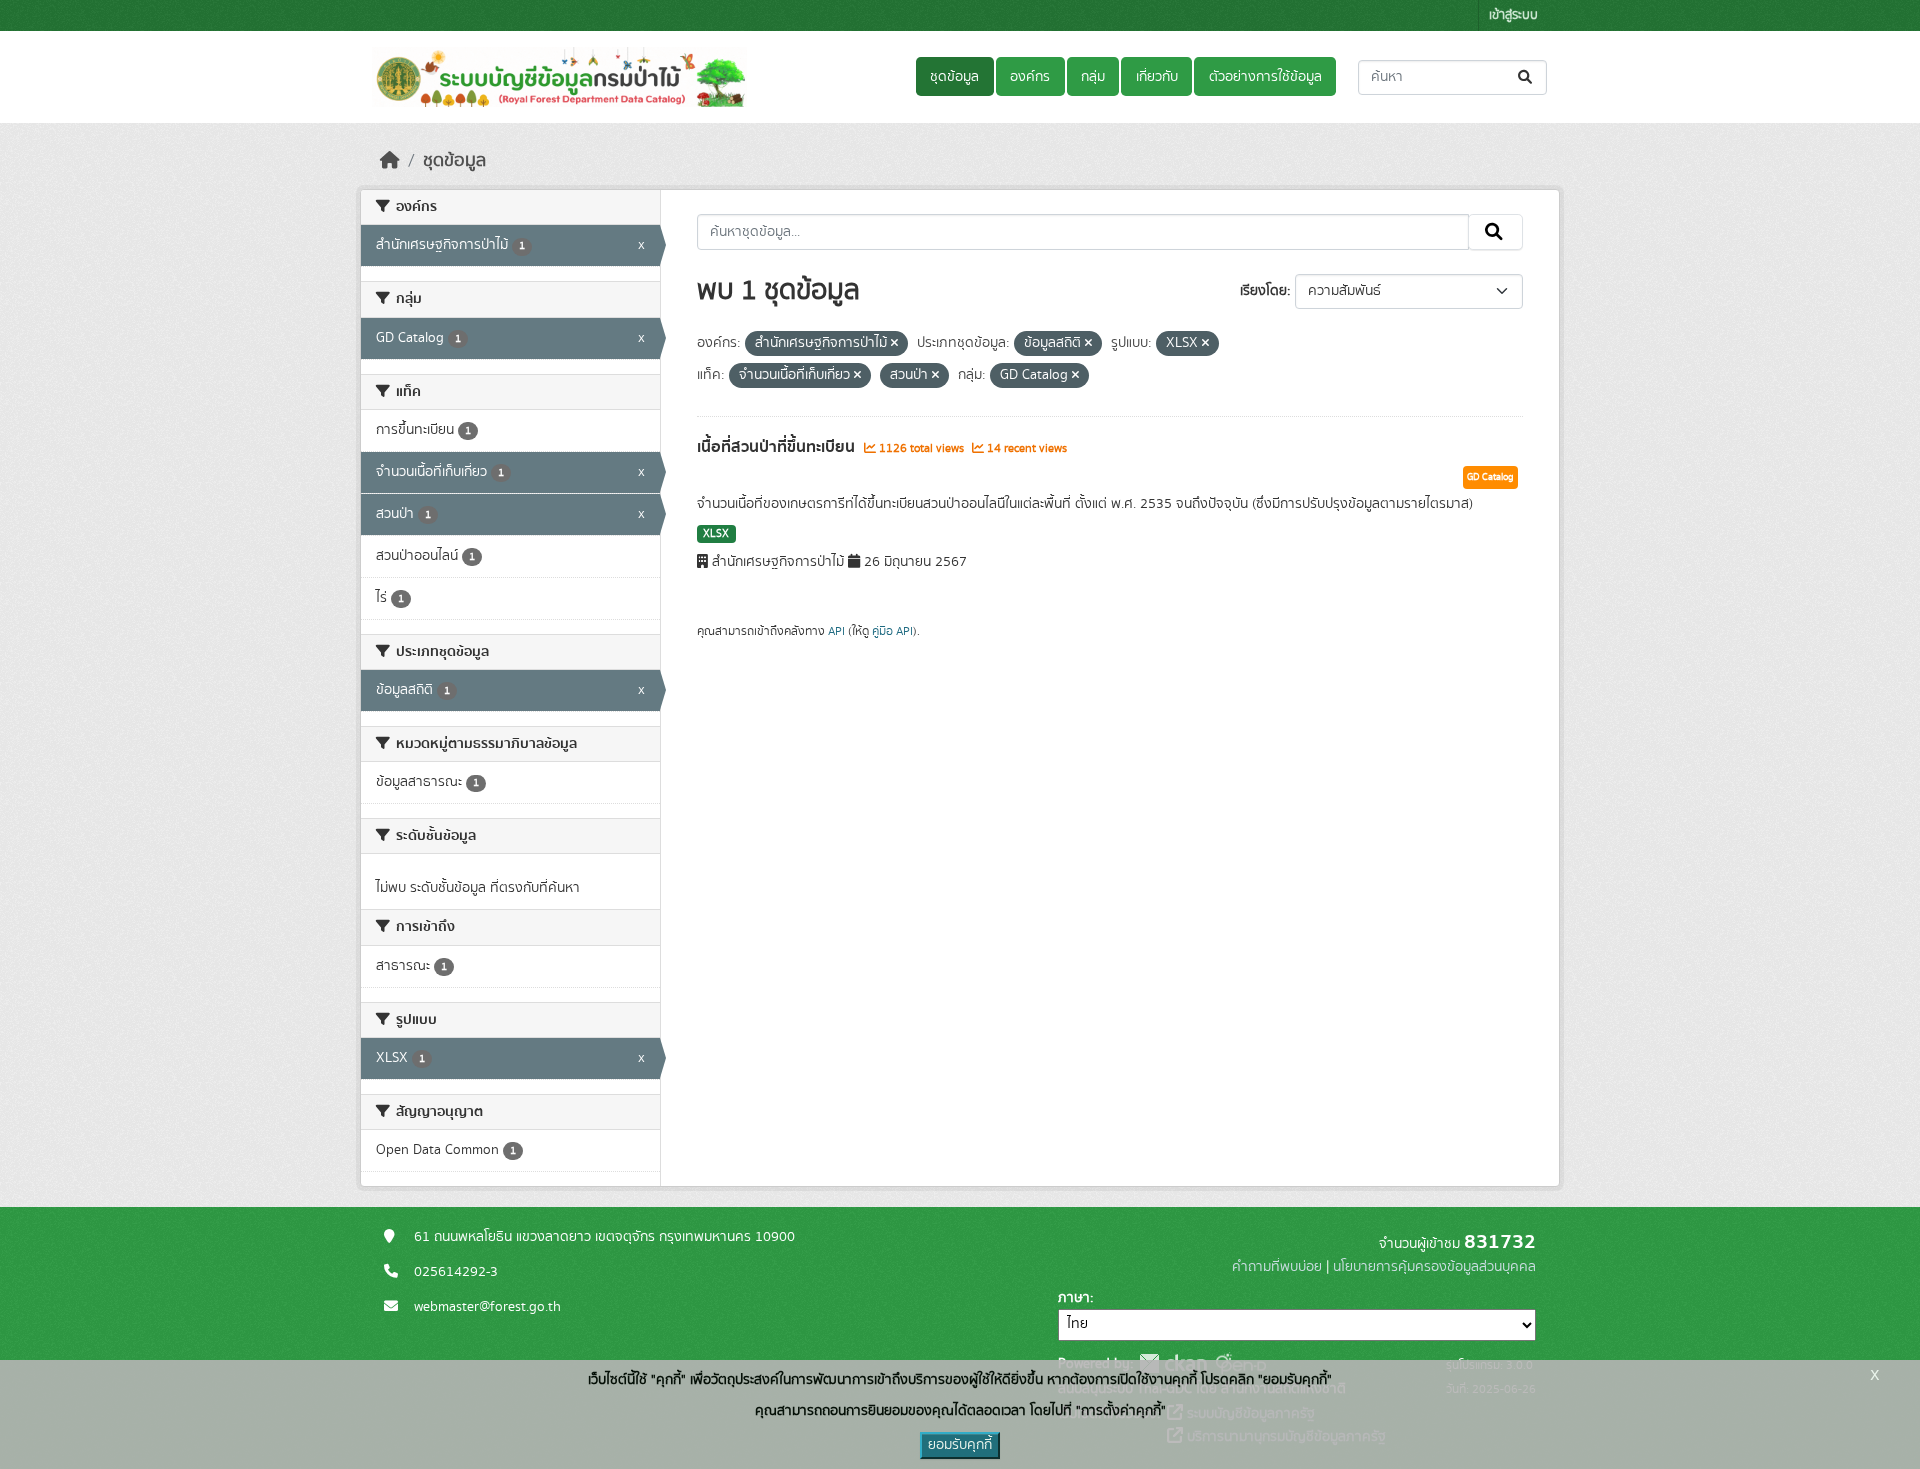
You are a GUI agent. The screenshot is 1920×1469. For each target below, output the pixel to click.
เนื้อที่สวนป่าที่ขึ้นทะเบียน (778, 447)
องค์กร (1030, 77)
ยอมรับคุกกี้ (960, 1445)
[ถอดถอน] (894, 344)
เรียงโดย (1263, 291)
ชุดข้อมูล (954, 77)
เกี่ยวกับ (1157, 77)
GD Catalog (1490, 477)
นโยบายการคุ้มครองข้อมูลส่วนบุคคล (1434, 1267)
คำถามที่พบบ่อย (1277, 1267)
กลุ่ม (1093, 77)
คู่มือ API (892, 631)
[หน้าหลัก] (390, 161)
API (836, 631)
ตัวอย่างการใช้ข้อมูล (1265, 77)
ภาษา (1074, 1298)
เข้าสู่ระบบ (1513, 15)
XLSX (716, 534)
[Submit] (1526, 77)
